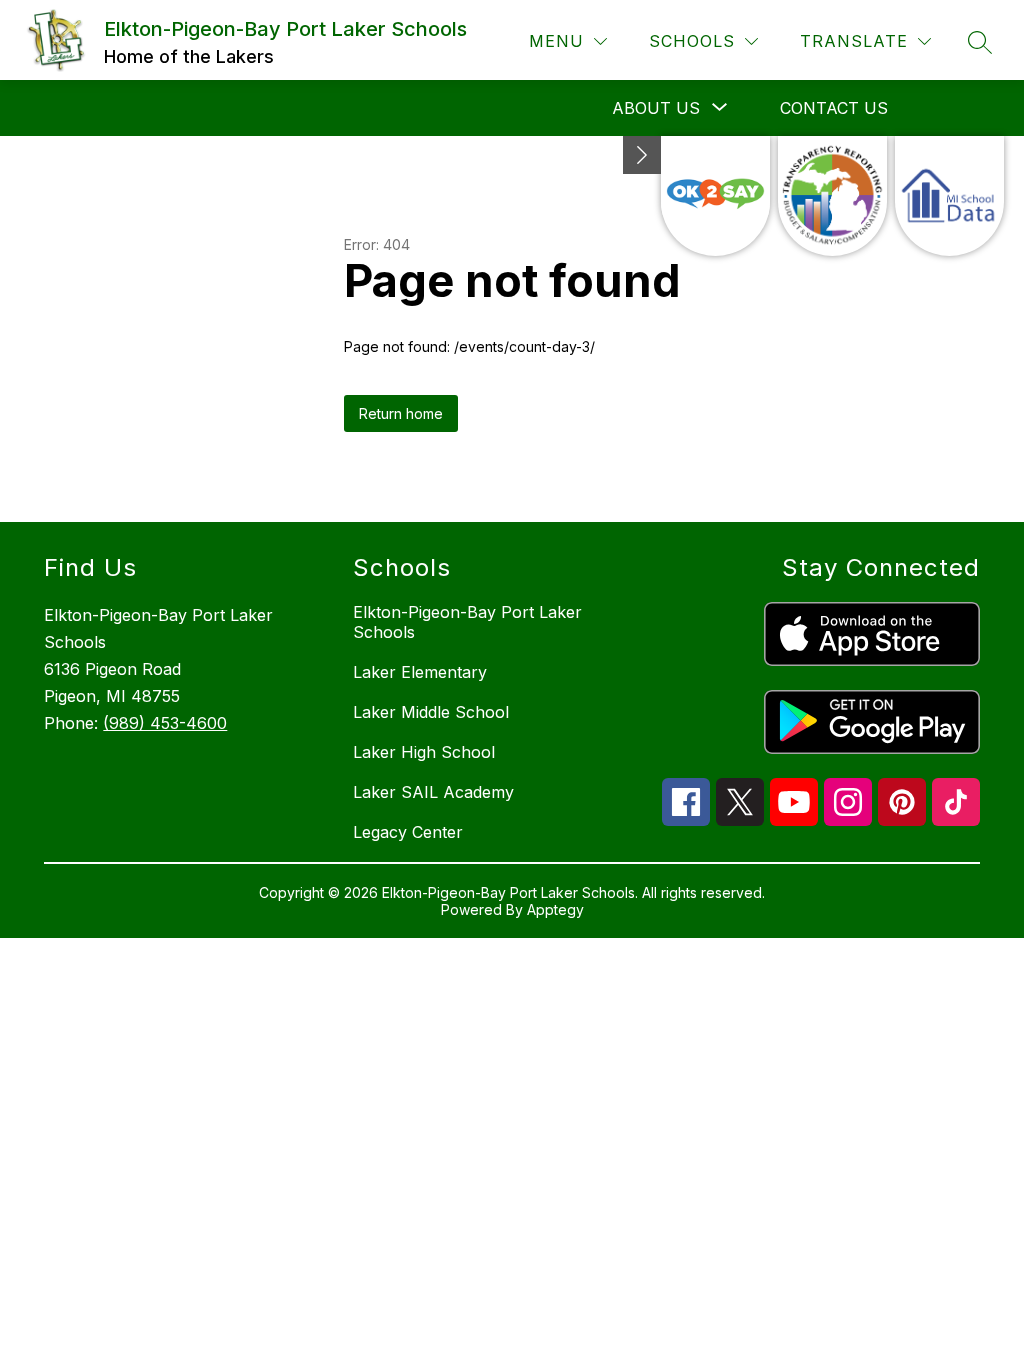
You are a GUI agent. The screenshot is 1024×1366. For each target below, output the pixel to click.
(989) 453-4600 (165, 723)
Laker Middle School (431, 712)
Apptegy (555, 909)
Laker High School (424, 752)
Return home (401, 413)
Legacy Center (408, 832)
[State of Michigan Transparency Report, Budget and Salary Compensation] (832, 196)
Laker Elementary (420, 672)
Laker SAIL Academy (433, 792)
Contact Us (834, 108)
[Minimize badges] (642, 155)
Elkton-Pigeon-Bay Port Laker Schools (467, 622)
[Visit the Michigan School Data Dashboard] (949, 196)
